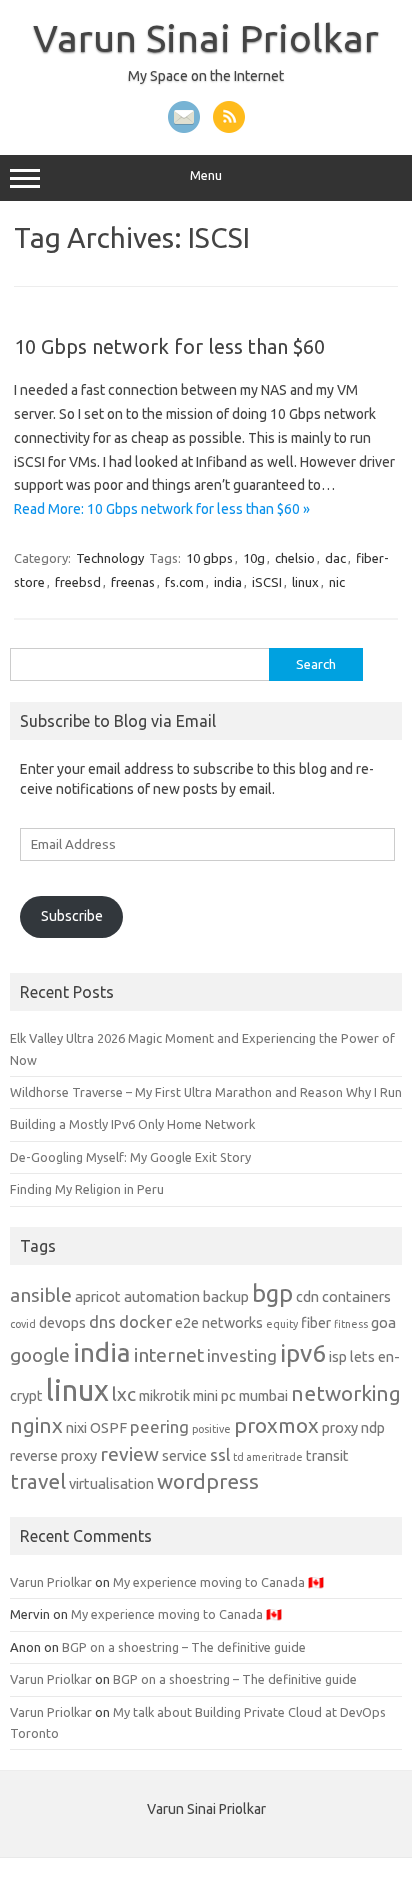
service (184, 1456)
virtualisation (111, 1484)
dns (102, 1321)
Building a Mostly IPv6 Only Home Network (132, 1124)
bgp (272, 1293)
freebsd (78, 582)
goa (383, 1323)
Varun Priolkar (51, 1582)
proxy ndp (353, 1428)
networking (346, 1393)
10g (254, 558)
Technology (110, 558)
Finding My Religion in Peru (87, 1189)
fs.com (184, 582)
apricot (98, 1297)
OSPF (108, 1428)
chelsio (295, 558)
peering (159, 1426)
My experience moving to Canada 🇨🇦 (218, 1582)
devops (62, 1323)
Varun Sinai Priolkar (206, 38)
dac (335, 558)
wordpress (208, 1481)
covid (23, 1324)
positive (211, 1429)
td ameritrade (268, 1457)
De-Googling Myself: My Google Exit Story (130, 1157)
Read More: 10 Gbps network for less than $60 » (162, 509)
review (129, 1454)
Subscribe (72, 916)
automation (162, 1297)
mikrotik (164, 1396)
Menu (206, 175)
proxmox (276, 1425)
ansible (41, 1295)
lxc (124, 1394)
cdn (307, 1297)
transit (327, 1456)
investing (242, 1355)
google (40, 1355)
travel (38, 1481)
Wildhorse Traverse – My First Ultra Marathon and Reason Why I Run (206, 1092)
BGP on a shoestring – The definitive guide (184, 1647)
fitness (351, 1324)
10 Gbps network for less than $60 (169, 346)
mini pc (214, 1396)
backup (226, 1297)
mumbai (263, 1396)
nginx (36, 1425)
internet (169, 1355)
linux (305, 582)
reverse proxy (53, 1456)
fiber (316, 1323)
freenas (133, 582)
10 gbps (209, 558)
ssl (220, 1454)
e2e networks (219, 1323)
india (228, 582)
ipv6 (303, 1353)
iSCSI (267, 582)
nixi (76, 1428)
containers (356, 1297)
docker (145, 1321)
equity (282, 1324)
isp (338, 1357)
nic (337, 582)
